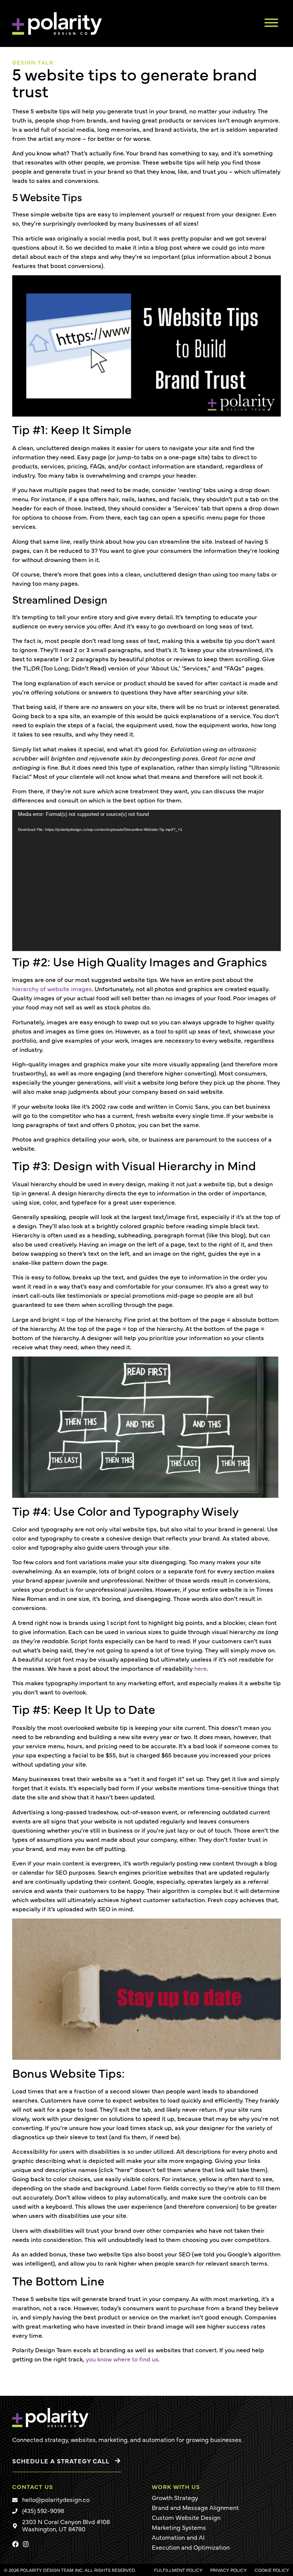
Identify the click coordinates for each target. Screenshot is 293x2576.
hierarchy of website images (52, 988)
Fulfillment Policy (178, 2570)
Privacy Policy (229, 2570)
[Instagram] (26, 2544)
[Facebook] (15, 2544)
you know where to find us (122, 2359)
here (200, 1668)
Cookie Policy (272, 2570)
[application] (146, 880)
